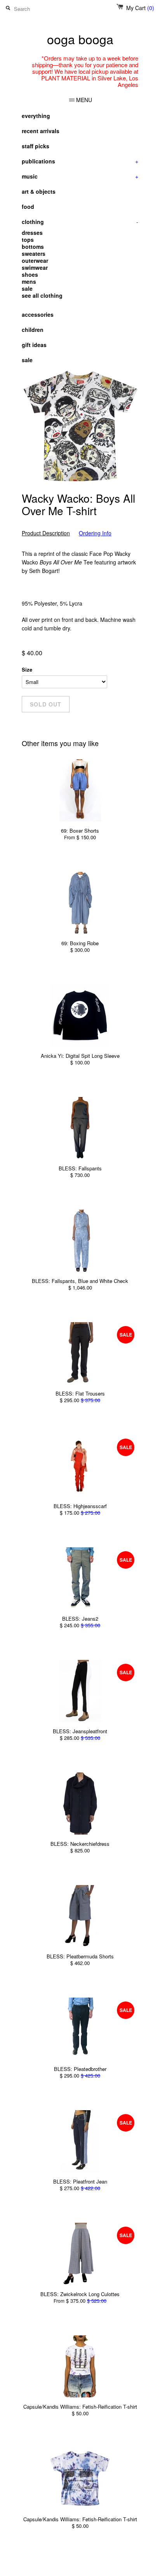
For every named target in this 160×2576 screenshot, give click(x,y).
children (33, 330)
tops (28, 240)
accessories (38, 314)
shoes (30, 274)
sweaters (34, 253)
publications (80, 161)
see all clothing (42, 295)
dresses (32, 233)
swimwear (35, 267)
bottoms (33, 246)
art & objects (39, 191)
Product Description (46, 533)
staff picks (36, 146)
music (80, 176)
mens (29, 281)
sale (27, 288)
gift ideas (34, 345)
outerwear (35, 260)
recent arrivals (41, 131)
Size (27, 669)
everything (36, 116)
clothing (80, 222)
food (28, 207)
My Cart (140, 8)
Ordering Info (95, 533)
